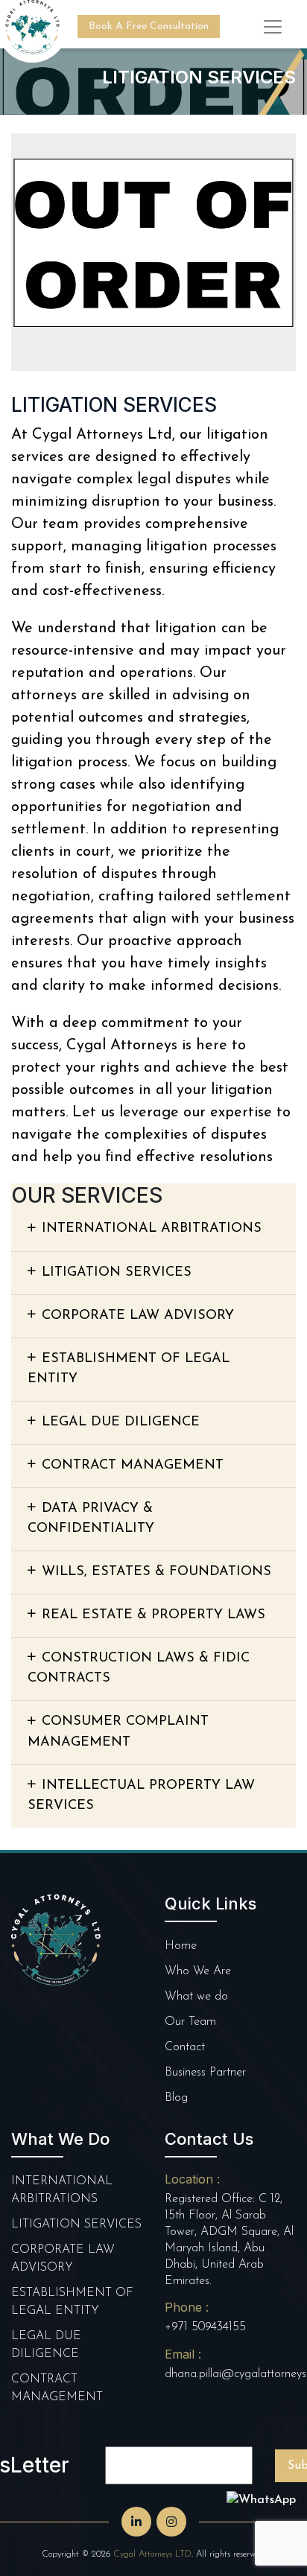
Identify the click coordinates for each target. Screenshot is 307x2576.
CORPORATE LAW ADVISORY (138, 1316)
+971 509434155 (205, 2327)
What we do (196, 1997)
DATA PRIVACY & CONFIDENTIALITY (91, 1519)
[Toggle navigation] (273, 27)
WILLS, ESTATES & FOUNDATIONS (156, 1572)
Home (181, 1946)
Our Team (190, 2022)
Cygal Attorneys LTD (152, 2554)
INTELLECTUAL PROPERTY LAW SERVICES (141, 1796)
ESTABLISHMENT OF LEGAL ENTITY (129, 1369)
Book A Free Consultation (149, 26)
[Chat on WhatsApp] (261, 2500)
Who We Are (198, 1971)
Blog (176, 2098)
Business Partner (205, 2073)
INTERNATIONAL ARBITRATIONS (152, 1229)
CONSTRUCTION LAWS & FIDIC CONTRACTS (139, 1669)
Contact (185, 2047)
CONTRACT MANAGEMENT (133, 1466)
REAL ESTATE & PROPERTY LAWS (153, 1615)
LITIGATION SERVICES (117, 1273)
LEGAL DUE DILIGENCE (121, 1422)
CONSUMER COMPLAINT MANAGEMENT (118, 1732)
